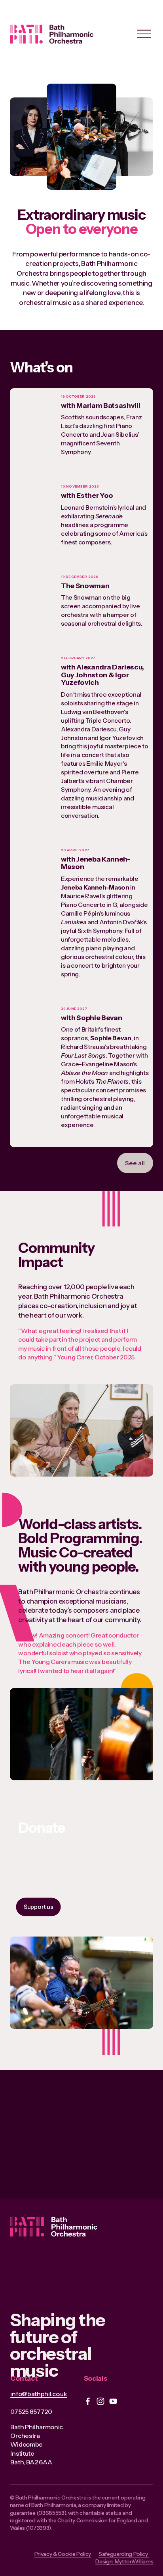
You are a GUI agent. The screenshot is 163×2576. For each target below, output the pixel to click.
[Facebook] (88, 2401)
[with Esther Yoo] (34, 489)
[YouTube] (113, 2401)
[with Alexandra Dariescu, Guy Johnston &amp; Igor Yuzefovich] (34, 673)
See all (135, 1163)
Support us (38, 1907)
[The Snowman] (34, 579)
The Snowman (85, 586)
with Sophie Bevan (92, 1018)
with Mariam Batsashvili (101, 405)
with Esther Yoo (87, 495)
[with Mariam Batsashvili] (34, 402)
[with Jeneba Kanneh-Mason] (34, 859)
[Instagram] (100, 2401)
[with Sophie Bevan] (34, 1011)
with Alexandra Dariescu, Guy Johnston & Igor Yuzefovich (102, 675)
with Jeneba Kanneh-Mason (96, 863)
